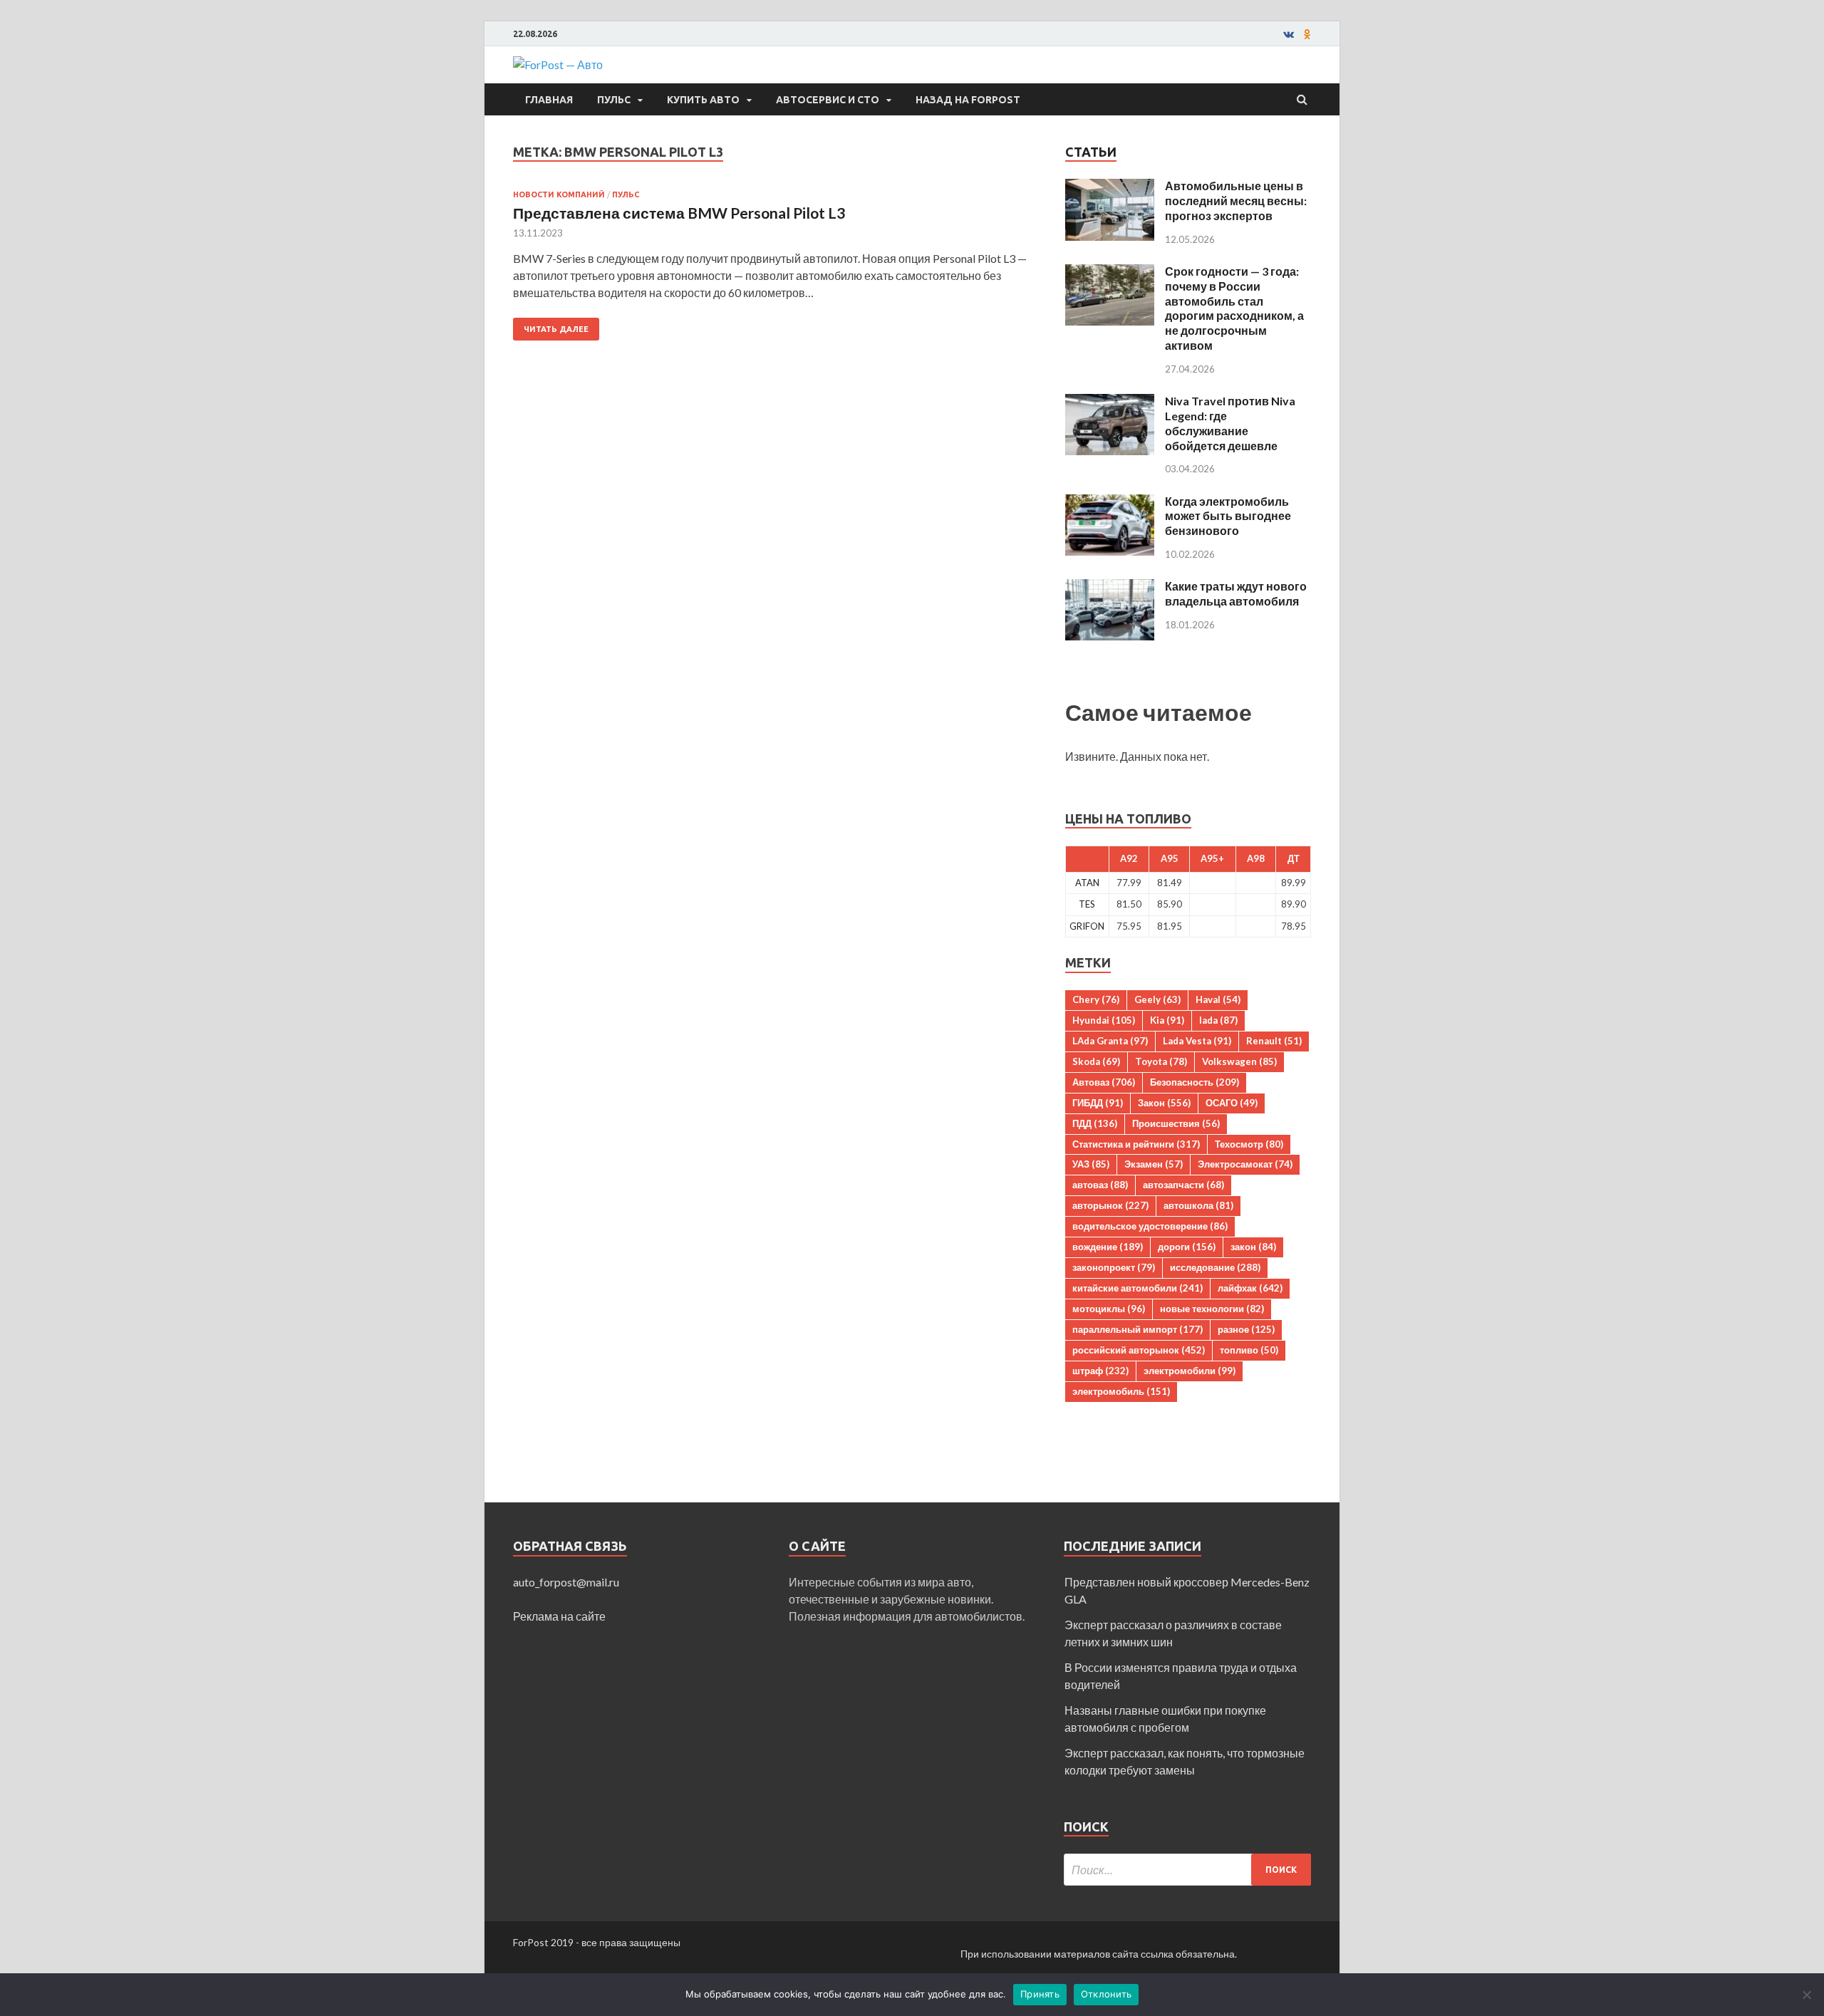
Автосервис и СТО (828, 100)
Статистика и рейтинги (1136, 1144)
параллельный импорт (1138, 1329)
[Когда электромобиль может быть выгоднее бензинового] (1110, 503)
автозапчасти (1183, 1185)
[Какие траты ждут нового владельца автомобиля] (1110, 587)
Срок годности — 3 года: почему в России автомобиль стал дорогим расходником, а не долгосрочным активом (1234, 308)
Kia (1167, 1020)
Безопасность (1195, 1082)
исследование (1215, 1267)
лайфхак (1250, 1288)
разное (1246, 1329)
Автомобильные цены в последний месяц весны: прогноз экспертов (1236, 201)
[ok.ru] (1307, 34)
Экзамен (1154, 1164)
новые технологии (1212, 1309)
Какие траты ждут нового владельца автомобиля (1236, 593)
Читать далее (556, 329)
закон (1253, 1247)
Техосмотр (1249, 1144)
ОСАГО (1232, 1103)
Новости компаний (559, 194)
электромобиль (1121, 1391)
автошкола (1198, 1205)
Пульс (614, 100)
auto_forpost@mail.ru (566, 1582)
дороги (1187, 1247)
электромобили (1190, 1371)
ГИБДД (1098, 1103)
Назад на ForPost (968, 100)
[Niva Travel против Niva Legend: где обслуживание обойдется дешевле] (1110, 402)
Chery (1096, 999)
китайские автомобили (1138, 1288)
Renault (1274, 1041)
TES (1087, 904)
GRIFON (1087, 926)
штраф (1100, 1371)
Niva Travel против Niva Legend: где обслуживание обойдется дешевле (1230, 423)
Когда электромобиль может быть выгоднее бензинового (1228, 516)
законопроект (1114, 1267)
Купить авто (703, 100)
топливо (1249, 1350)
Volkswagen (1239, 1061)
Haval (1218, 999)
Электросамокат (1245, 1164)
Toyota (1161, 1061)
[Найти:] (1187, 1870)
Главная (549, 100)
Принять (1040, 1994)
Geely (1157, 999)
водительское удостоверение (1150, 1226)
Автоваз (1104, 1082)
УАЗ (1091, 1164)
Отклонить (1106, 1994)
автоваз (1100, 1185)
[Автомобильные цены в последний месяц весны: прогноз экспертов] (1110, 187)
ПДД (1095, 1123)
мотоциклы (1109, 1309)
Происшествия (1176, 1123)
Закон (1164, 1103)
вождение (1108, 1247)
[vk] (1289, 34)
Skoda (1096, 1061)
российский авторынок (1139, 1350)
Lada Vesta (1197, 1041)
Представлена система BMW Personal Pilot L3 (679, 213)
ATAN (1087, 883)
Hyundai (1104, 1020)
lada (1218, 1020)
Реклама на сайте (559, 1616)
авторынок (1110, 1205)
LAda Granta (1110, 1041)
